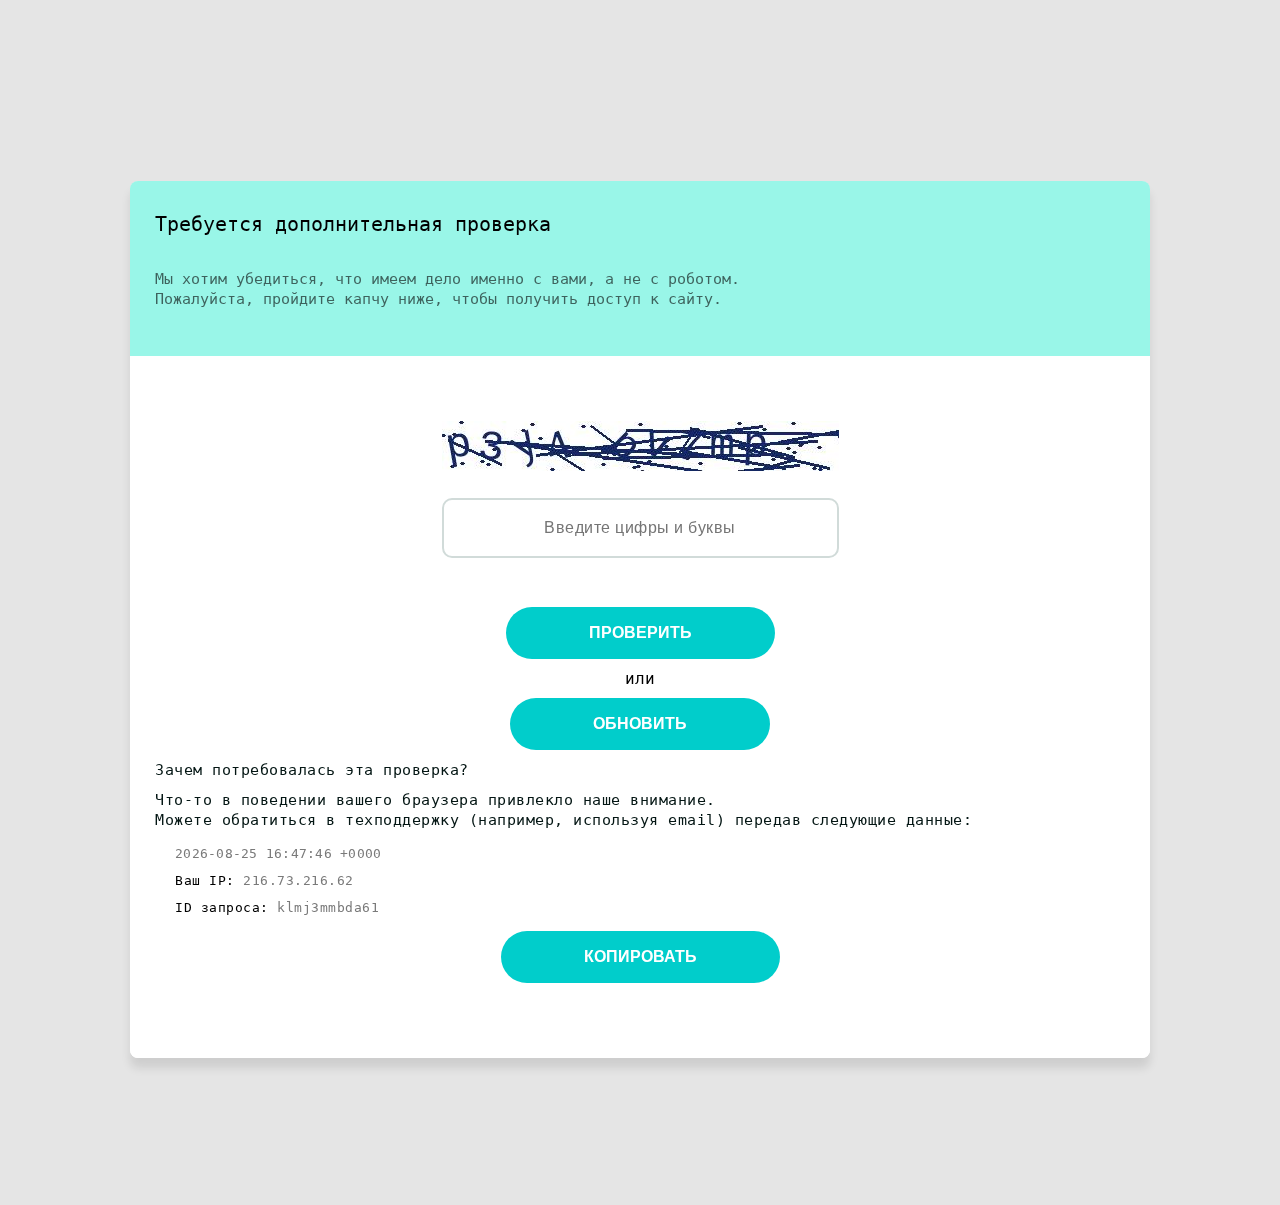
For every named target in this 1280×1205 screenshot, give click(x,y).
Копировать (640, 956)
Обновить (640, 723)
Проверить (640, 632)
